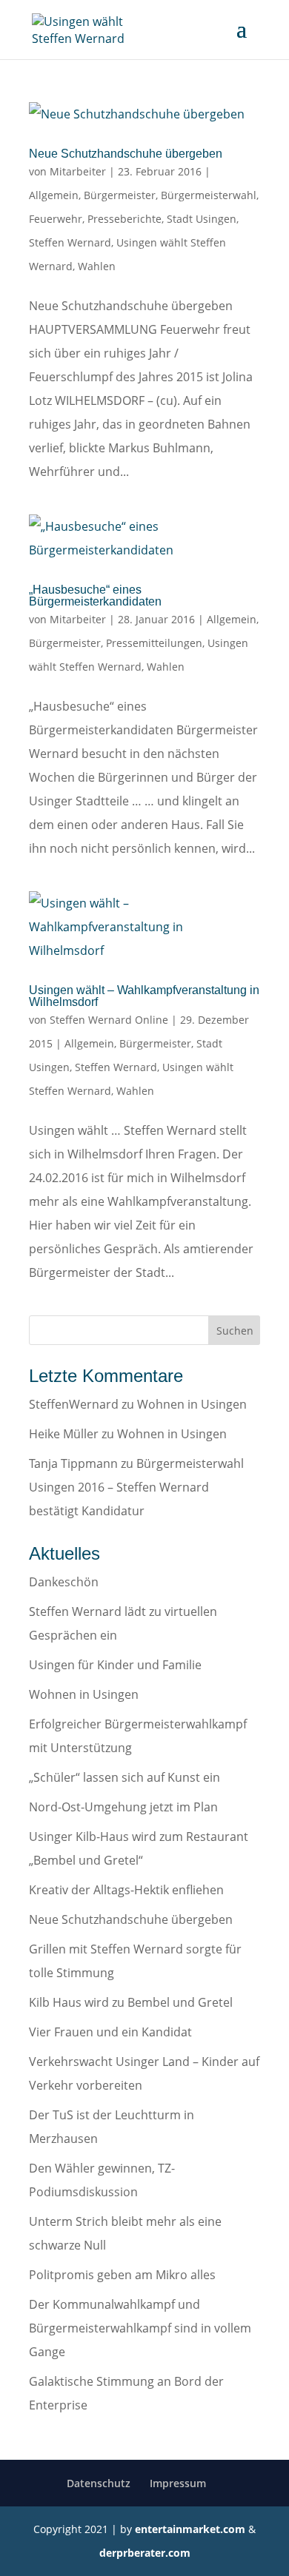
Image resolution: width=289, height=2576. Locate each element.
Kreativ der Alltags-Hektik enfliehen (126, 1890)
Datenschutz (99, 2483)
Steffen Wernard (70, 242)
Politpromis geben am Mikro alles (122, 2275)
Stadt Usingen (202, 219)
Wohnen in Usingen (192, 1404)
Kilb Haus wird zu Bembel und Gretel (131, 2002)
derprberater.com (145, 2553)
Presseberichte (124, 219)
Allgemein (54, 195)
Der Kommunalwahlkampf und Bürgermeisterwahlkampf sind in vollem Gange (140, 2328)
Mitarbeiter (78, 171)
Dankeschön (64, 1582)
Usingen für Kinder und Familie (115, 1665)
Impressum (178, 2483)
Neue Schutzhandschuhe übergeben (126, 154)
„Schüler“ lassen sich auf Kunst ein (124, 1777)
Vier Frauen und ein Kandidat (110, 2032)
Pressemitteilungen (154, 643)
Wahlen (97, 266)
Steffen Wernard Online (109, 1020)
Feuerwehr (56, 219)
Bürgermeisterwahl (209, 195)
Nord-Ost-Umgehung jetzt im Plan (123, 1807)
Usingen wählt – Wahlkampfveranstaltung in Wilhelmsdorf (144, 996)
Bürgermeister (120, 195)
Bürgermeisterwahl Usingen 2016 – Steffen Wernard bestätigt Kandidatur (136, 1487)
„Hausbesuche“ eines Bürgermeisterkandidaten (95, 596)
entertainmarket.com (190, 2529)
